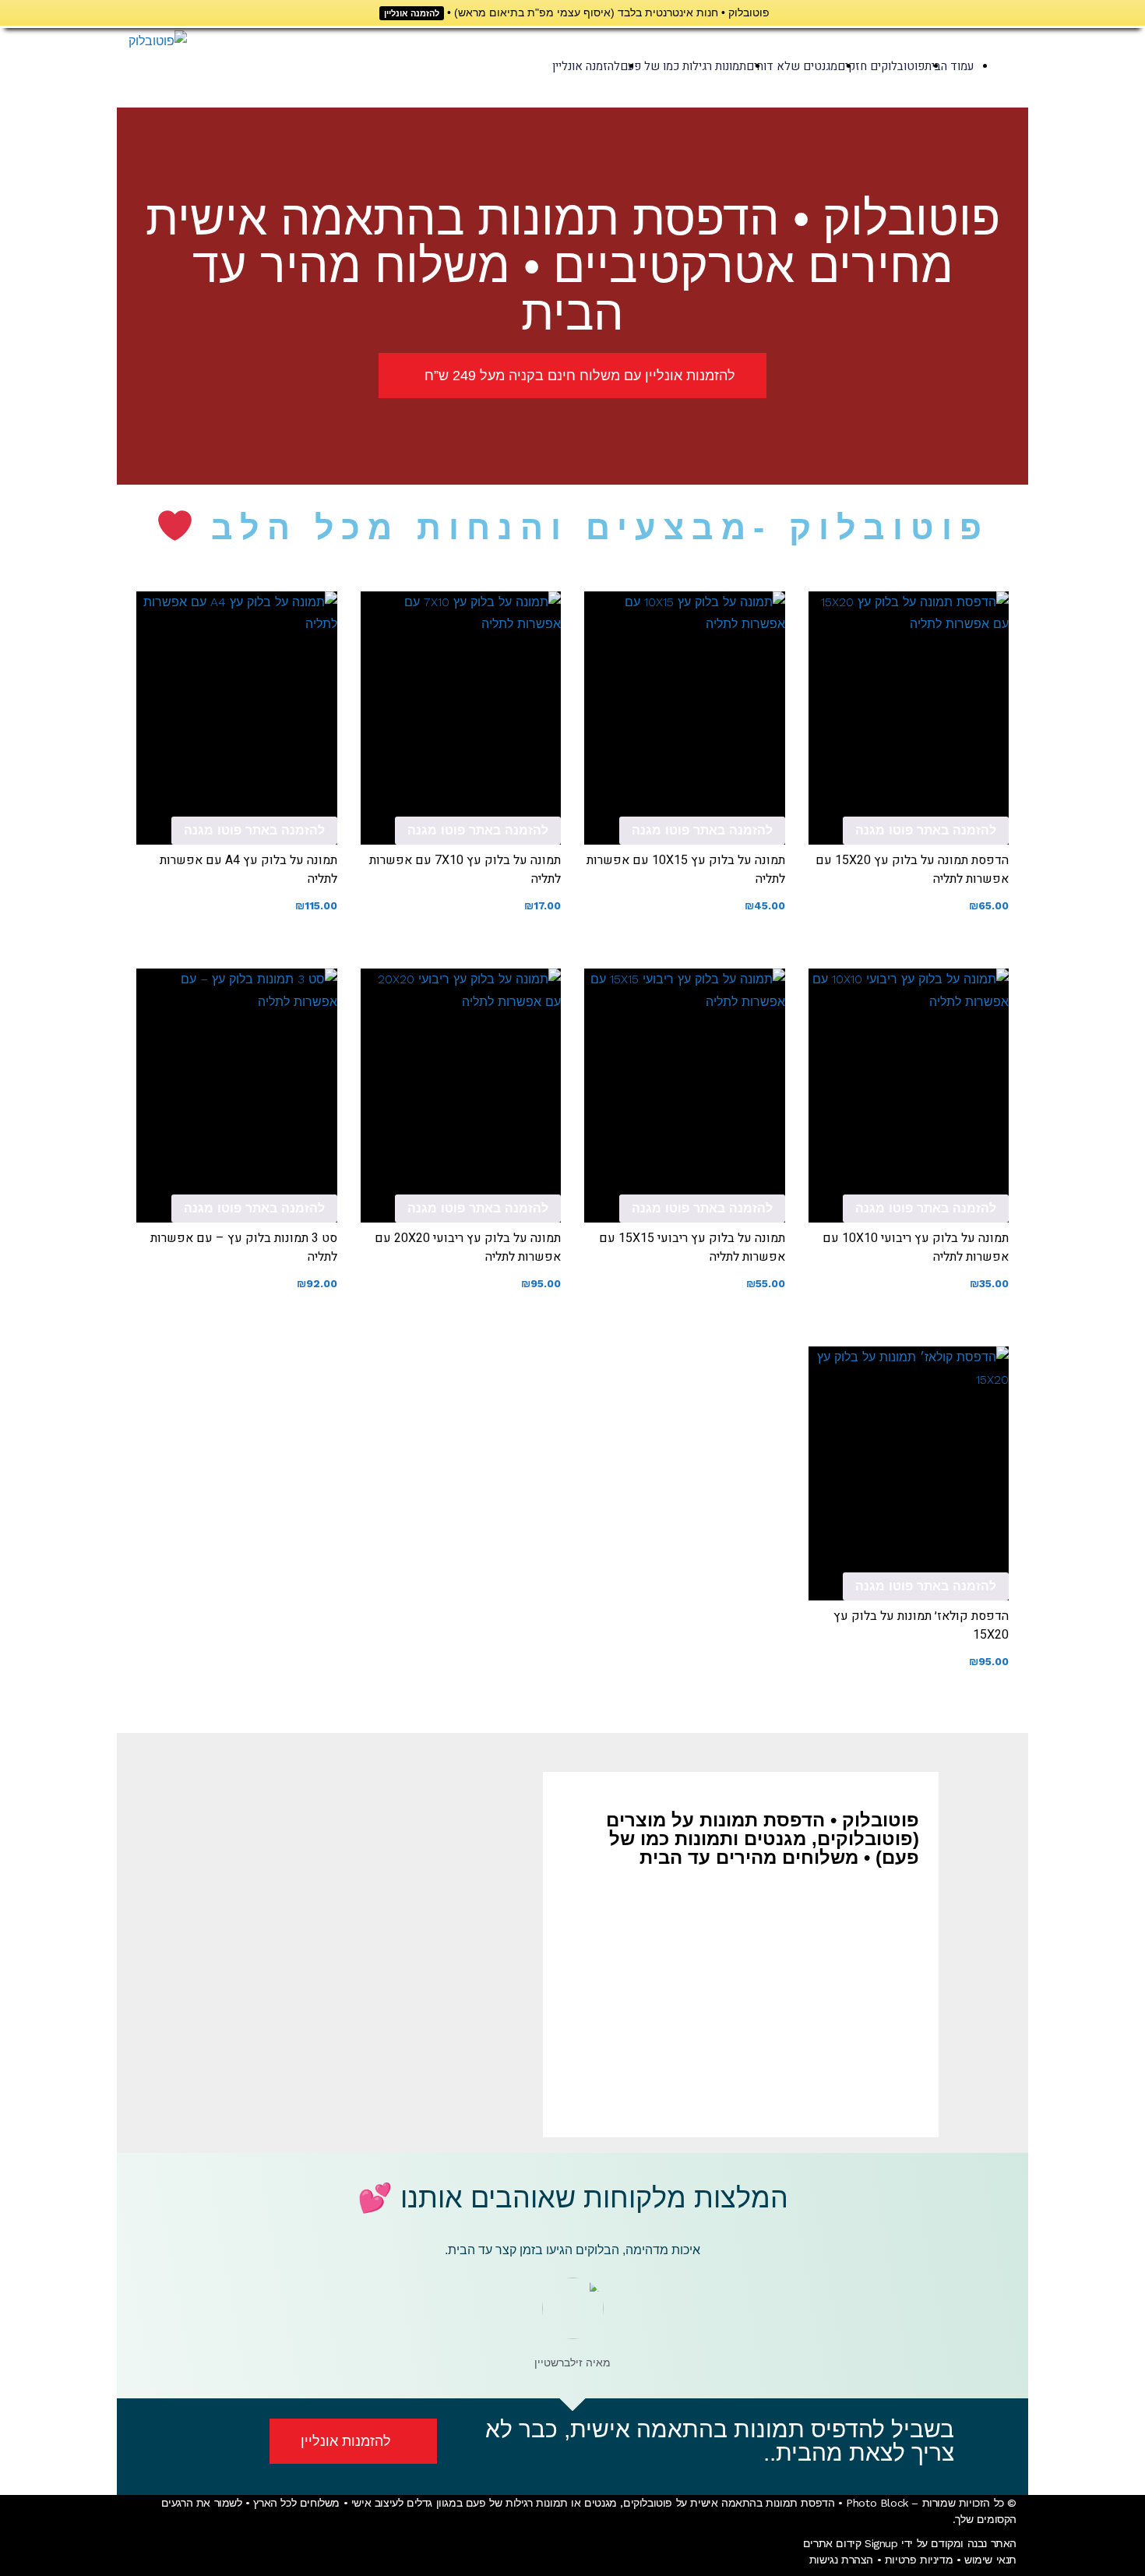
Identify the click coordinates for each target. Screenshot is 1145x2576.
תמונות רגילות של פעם (517, 2503)
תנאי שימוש (990, 2560)
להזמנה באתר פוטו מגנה (926, 830)
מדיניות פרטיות (919, 2560)
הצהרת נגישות (841, 2560)
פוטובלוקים (648, 2503)
